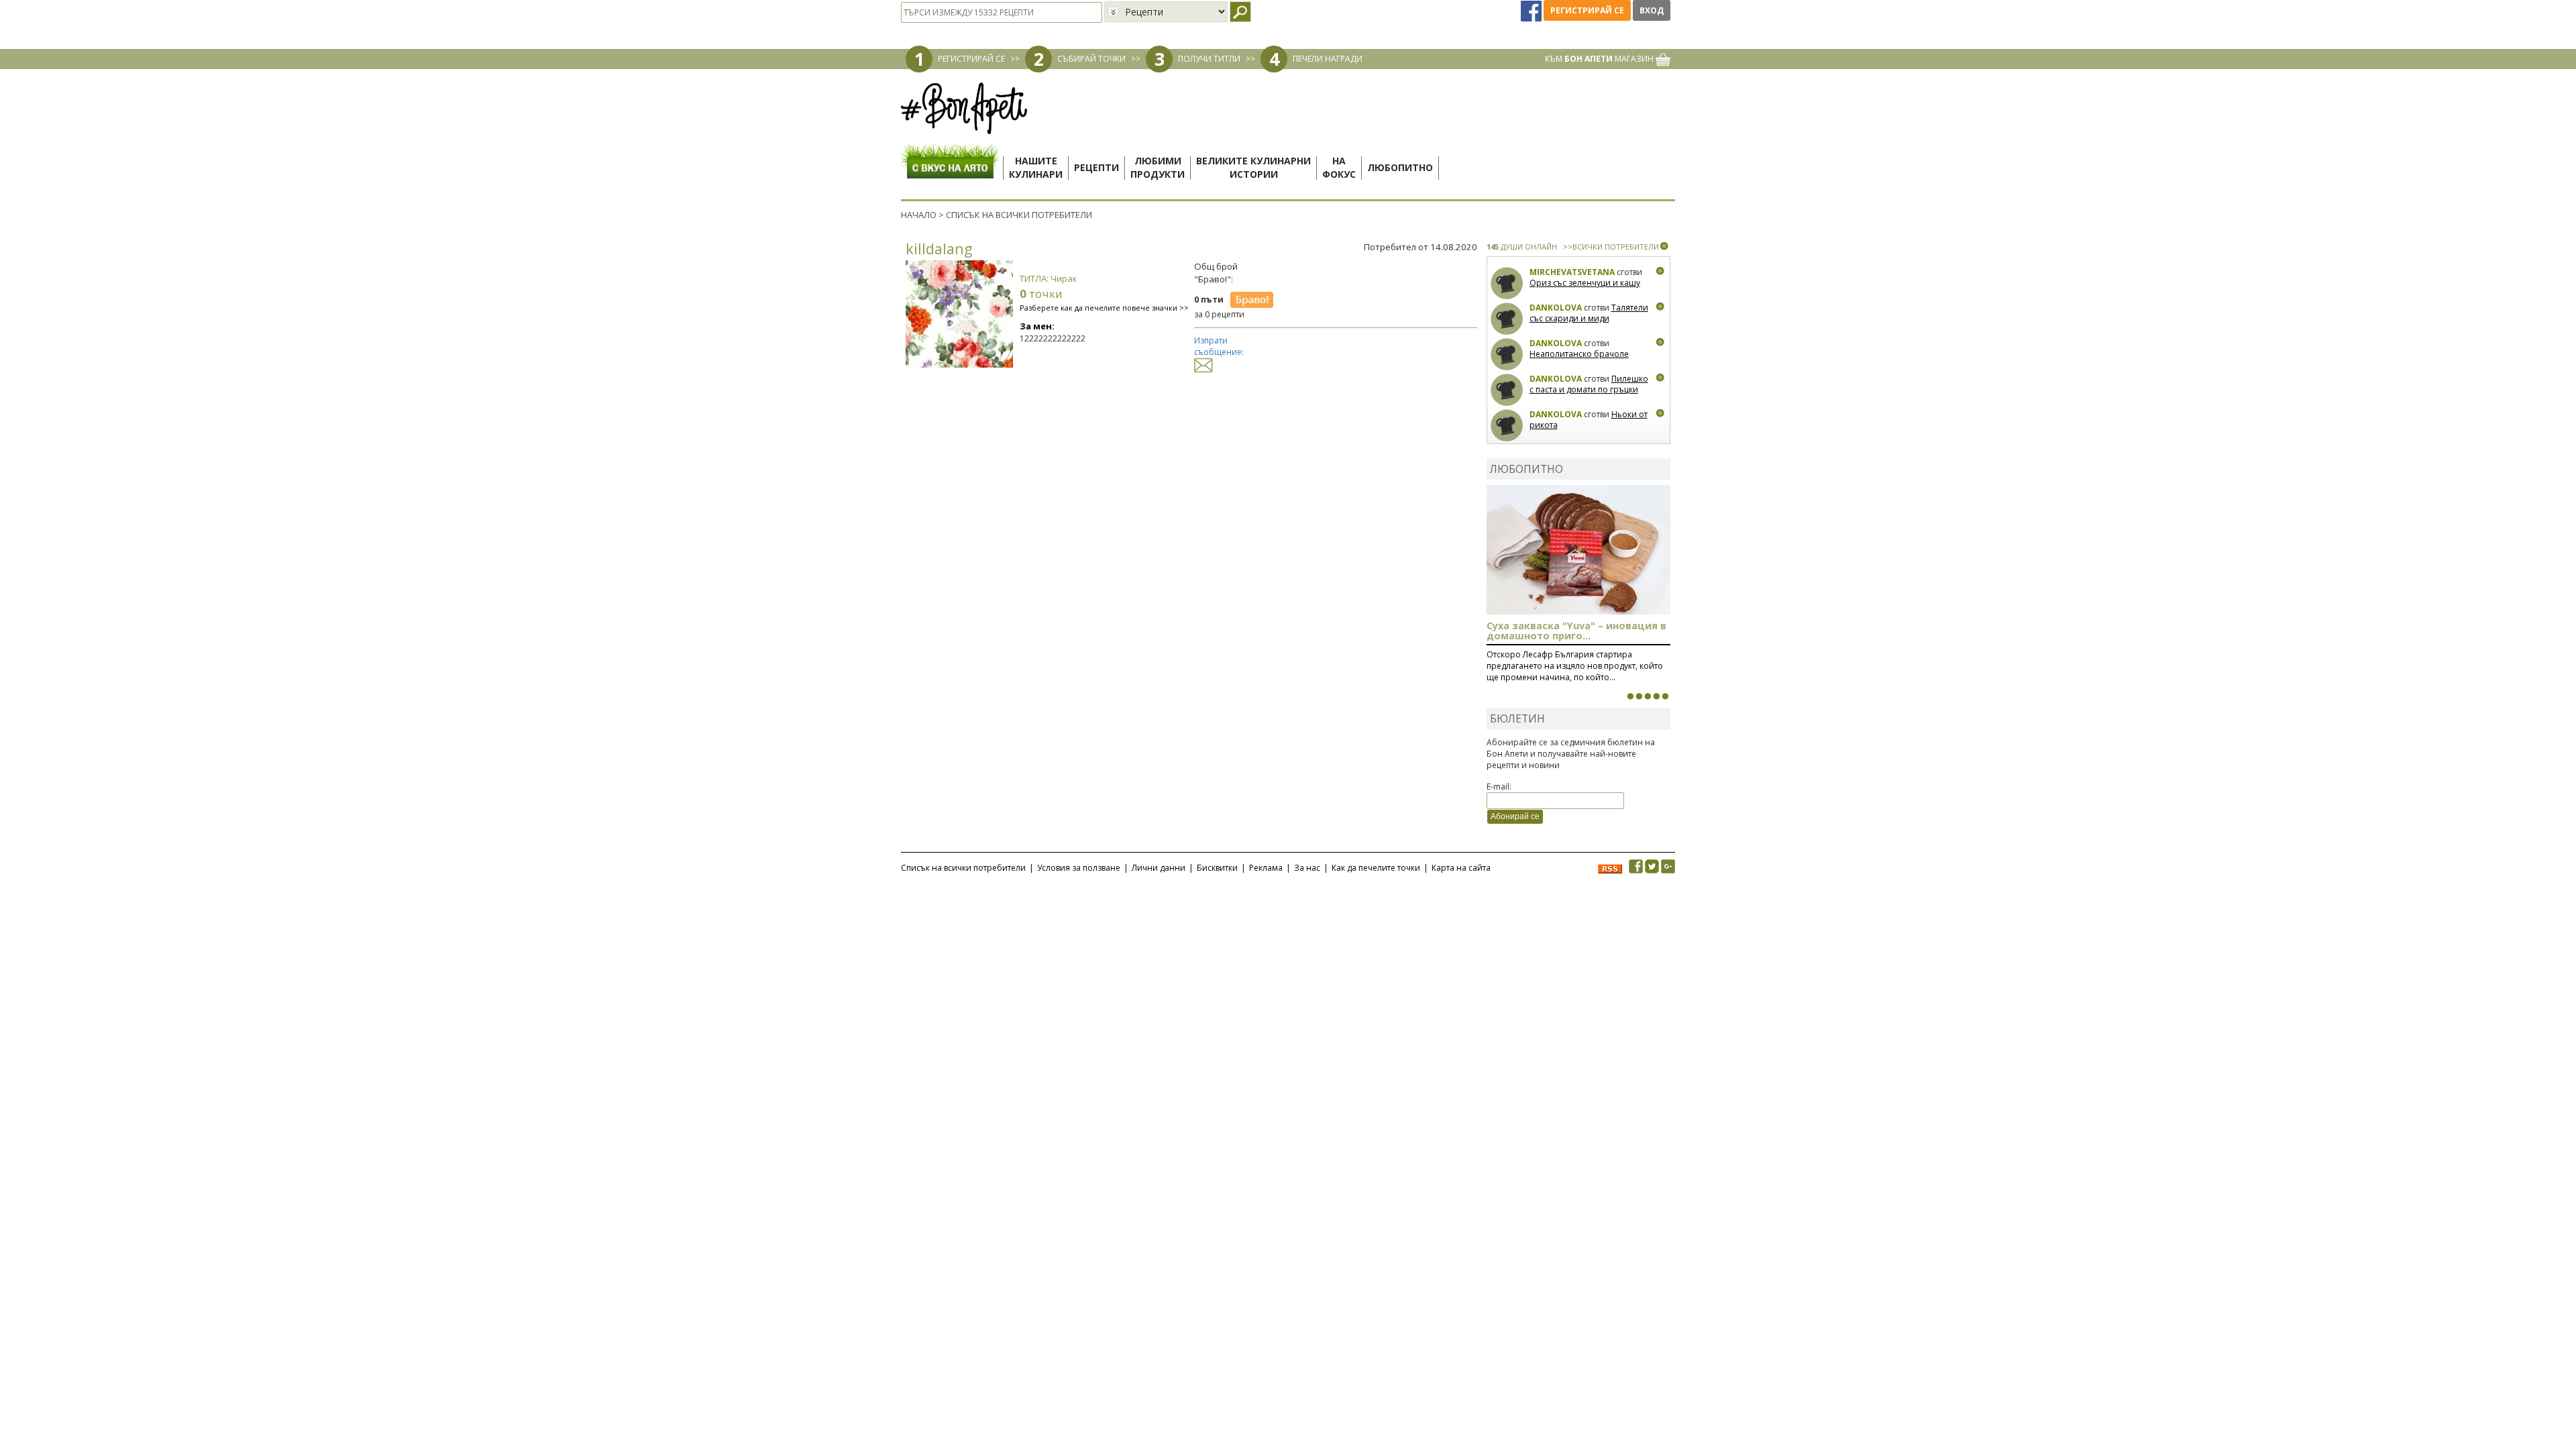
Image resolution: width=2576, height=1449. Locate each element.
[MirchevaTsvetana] (1507, 283)
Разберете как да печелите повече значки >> (1104, 308)
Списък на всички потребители (963, 868)
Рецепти (1096, 167)
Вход (1652, 10)
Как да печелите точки (1376, 868)
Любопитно (1400, 167)
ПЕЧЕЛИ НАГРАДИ (1328, 59)
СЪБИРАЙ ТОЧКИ (1091, 59)
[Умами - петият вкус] (1656, 696)
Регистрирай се (1587, 10)
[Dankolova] (1507, 319)
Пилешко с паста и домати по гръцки (1589, 384)
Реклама (1266, 868)
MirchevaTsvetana (1572, 272)
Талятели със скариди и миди (1589, 313)
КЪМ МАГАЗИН (1600, 59)
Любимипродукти (1158, 167)
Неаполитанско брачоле (1579, 354)
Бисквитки (1217, 868)
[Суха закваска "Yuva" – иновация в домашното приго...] (1630, 696)
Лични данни (1159, 868)
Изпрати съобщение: (1219, 346)
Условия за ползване (1079, 868)
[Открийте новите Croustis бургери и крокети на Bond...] (1639, 696)
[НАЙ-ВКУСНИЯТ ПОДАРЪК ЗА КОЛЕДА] (1648, 696)
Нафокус (1339, 167)
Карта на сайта (1461, 868)
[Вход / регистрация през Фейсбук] (1532, 10)
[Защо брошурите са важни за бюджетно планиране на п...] (1665, 696)
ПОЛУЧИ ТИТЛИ (1209, 59)
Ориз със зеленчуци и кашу (1585, 283)
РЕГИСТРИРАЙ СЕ (971, 59)
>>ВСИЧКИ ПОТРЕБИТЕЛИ (1611, 247)
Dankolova (1556, 308)
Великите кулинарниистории (1253, 167)
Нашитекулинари (1036, 167)
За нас (1307, 868)
